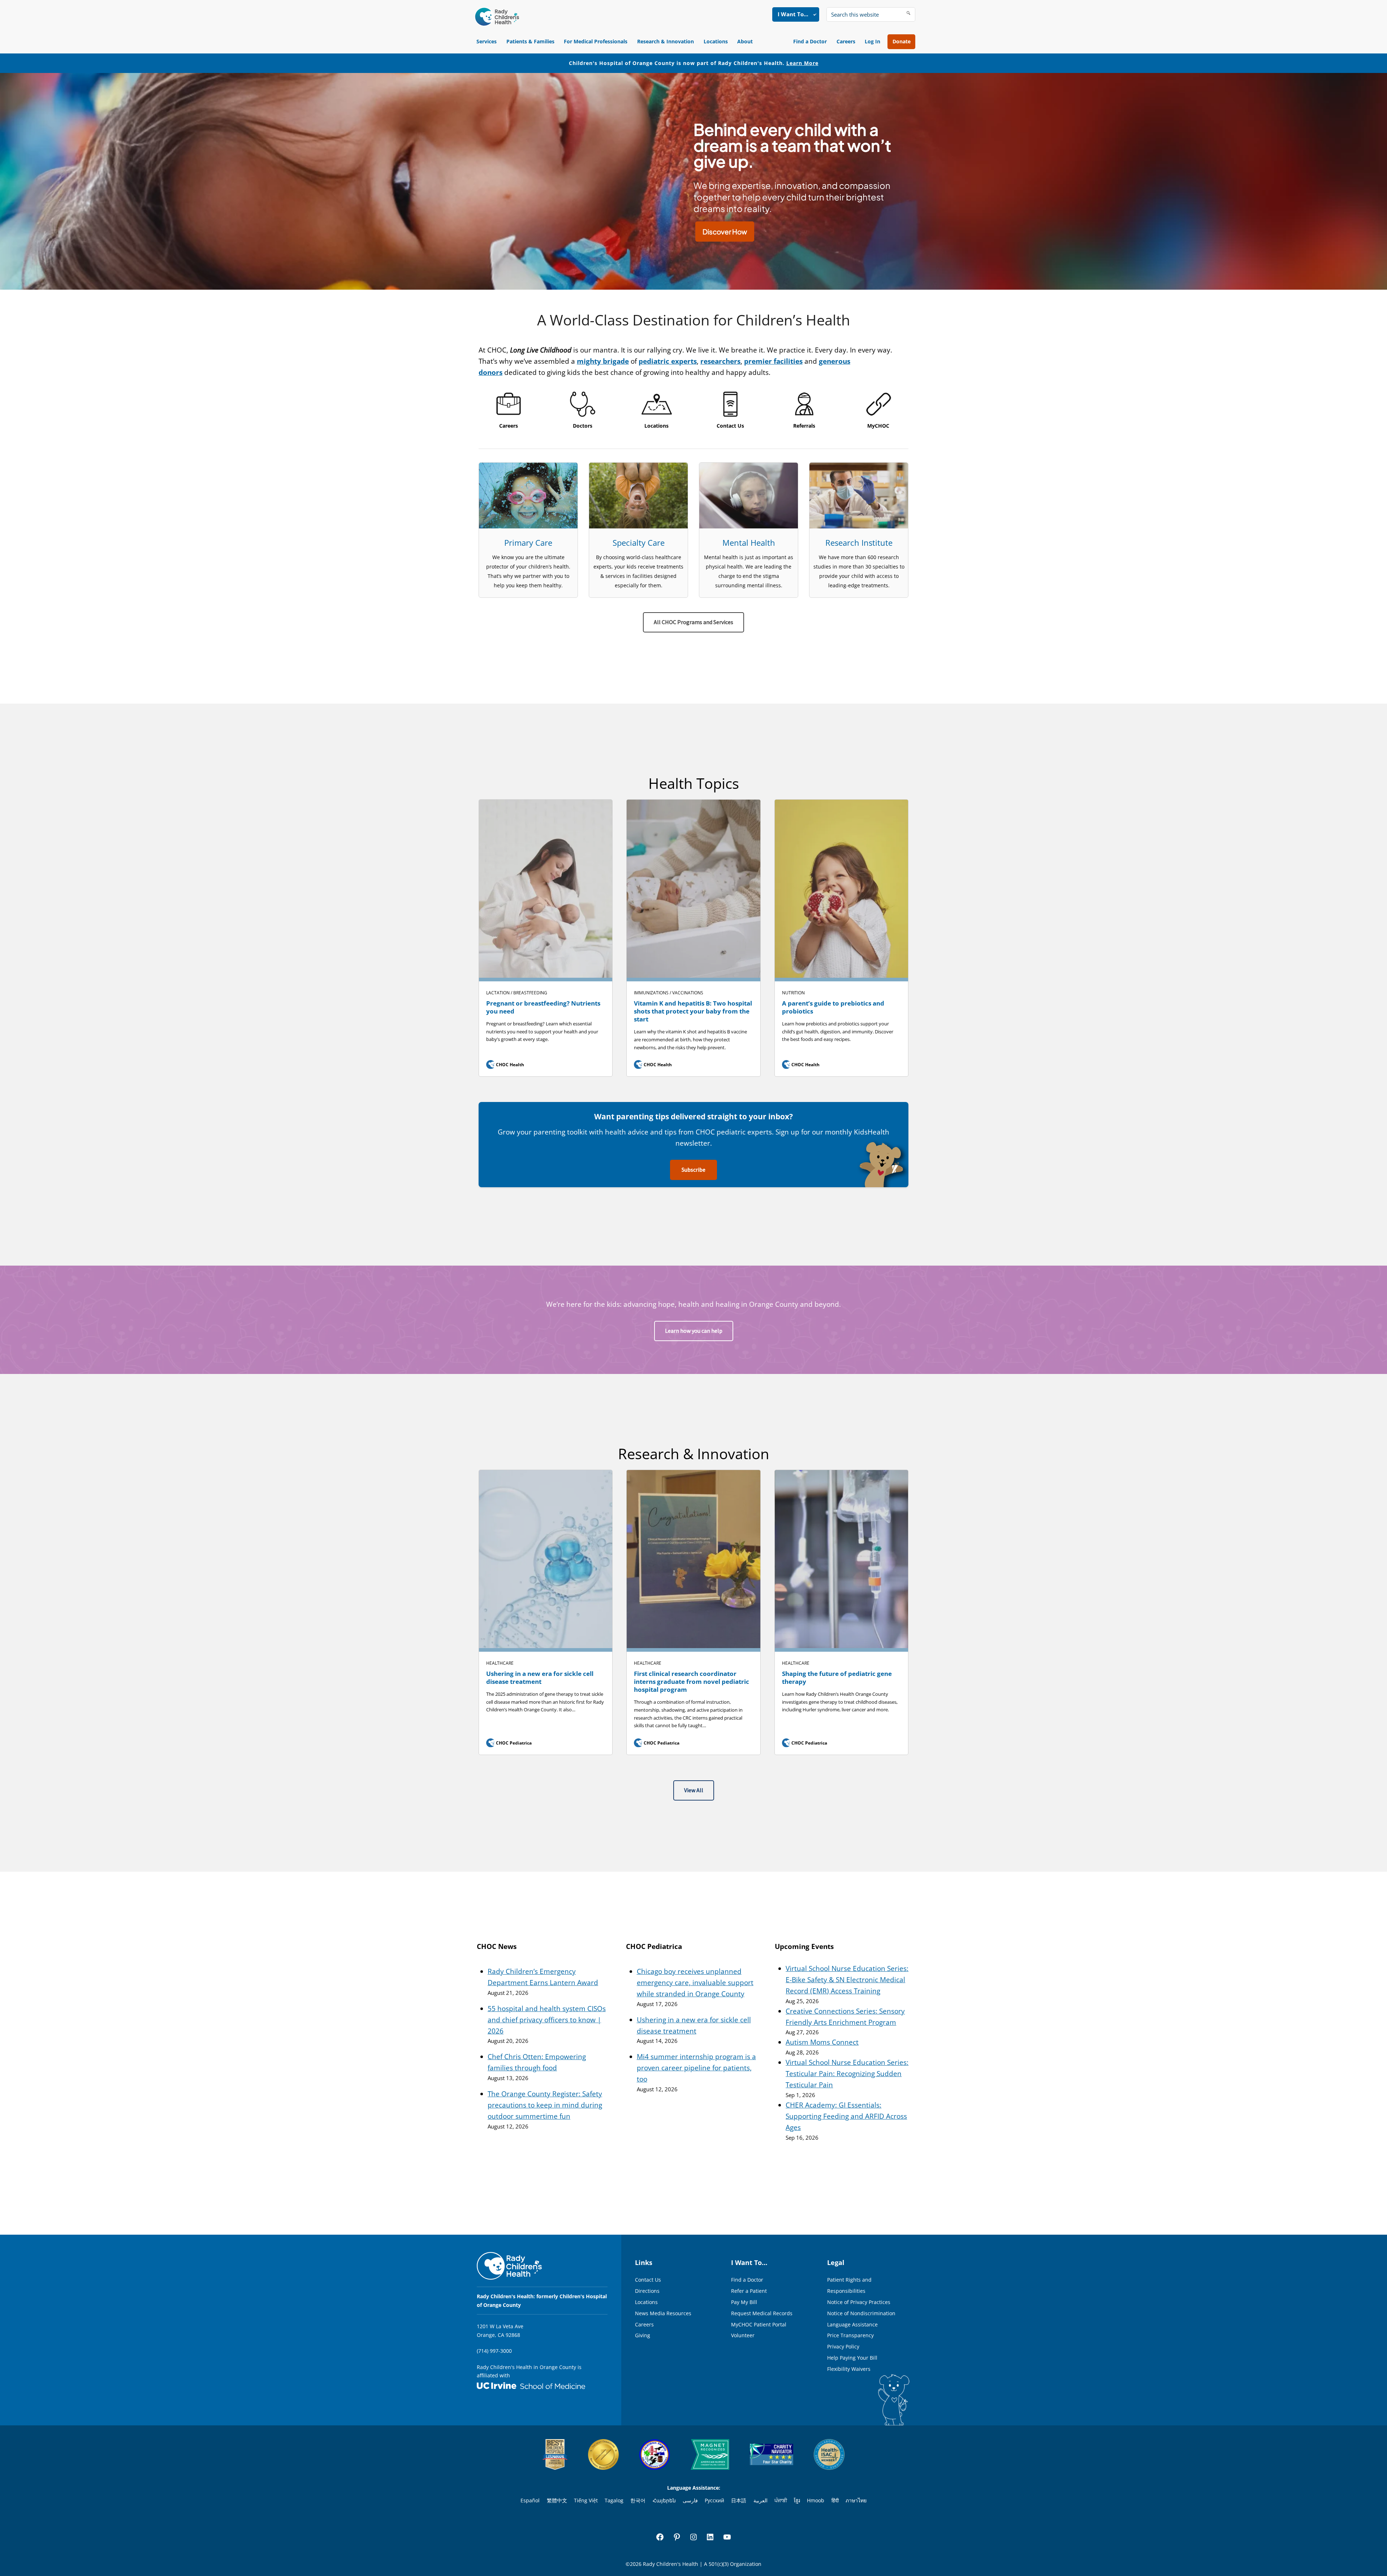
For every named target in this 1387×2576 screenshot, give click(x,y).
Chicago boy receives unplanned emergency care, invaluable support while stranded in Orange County (695, 1983)
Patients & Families (530, 41)
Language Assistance (852, 2324)
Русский (714, 2500)
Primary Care (528, 543)
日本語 (739, 2500)
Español (530, 2500)
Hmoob (816, 2500)
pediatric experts (668, 361)
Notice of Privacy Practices (859, 2302)
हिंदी (835, 2500)
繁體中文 (557, 2500)
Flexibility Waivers (849, 2369)
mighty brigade (603, 361)
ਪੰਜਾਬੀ (781, 2500)
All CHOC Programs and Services (693, 622)
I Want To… (793, 14)
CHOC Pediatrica (510, 1743)
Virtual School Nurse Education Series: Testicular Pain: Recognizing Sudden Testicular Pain (847, 2074)
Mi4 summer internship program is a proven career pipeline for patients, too (696, 2068)
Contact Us (648, 2280)
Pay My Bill (744, 2302)
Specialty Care (639, 543)
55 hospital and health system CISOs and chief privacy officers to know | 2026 (547, 2020)
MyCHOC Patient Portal (759, 2324)
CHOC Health (506, 1065)
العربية (761, 2500)
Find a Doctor (810, 41)
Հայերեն (664, 2500)
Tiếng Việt (586, 2500)
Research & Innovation (666, 41)
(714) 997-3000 (494, 2351)
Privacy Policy (843, 2346)
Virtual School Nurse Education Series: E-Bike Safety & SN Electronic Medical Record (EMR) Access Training (847, 1980)
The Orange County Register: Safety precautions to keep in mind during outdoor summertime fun (545, 2105)
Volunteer (743, 2335)
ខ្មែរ (797, 2500)
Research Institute (859, 543)
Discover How (725, 232)
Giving (643, 2335)
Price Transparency (850, 2335)
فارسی (690, 2500)
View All (694, 1790)
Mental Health (749, 543)
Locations (716, 41)
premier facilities (773, 361)
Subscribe (693, 1170)
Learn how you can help (694, 1331)
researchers (720, 361)
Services (487, 41)
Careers (846, 41)
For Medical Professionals (596, 41)
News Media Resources (663, 2313)
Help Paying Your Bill (852, 2358)
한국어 (638, 2500)
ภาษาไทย (856, 2500)
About (745, 41)
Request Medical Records (762, 2313)
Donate (902, 41)
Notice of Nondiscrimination (861, 2313)
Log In (872, 41)
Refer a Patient (749, 2291)
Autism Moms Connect (822, 2042)
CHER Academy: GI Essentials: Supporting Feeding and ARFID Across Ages (846, 2116)
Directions (647, 2291)
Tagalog (614, 2500)
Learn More (802, 63)
